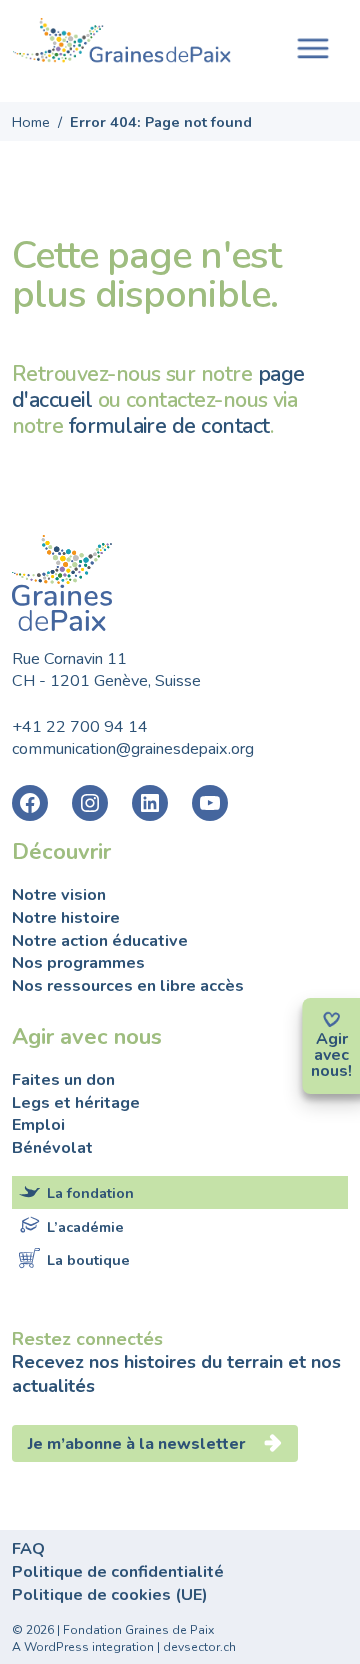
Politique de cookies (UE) (110, 1595)
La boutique (88, 1260)
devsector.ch (199, 1647)
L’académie (85, 1226)
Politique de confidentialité (118, 1572)
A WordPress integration (83, 1647)
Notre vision (59, 895)
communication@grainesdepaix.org (133, 749)
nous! (331, 1071)
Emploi (38, 1125)
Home (31, 122)
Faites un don (63, 1080)
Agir (332, 1039)
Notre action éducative (100, 941)
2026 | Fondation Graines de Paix (120, 1630)
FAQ (28, 1549)
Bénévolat (52, 1148)
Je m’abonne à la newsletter (139, 1444)
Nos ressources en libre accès (128, 986)
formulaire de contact (169, 426)
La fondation (90, 1193)
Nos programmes (78, 963)
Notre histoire (66, 918)
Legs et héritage (76, 1103)
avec (331, 1055)
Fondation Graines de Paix (122, 43)
